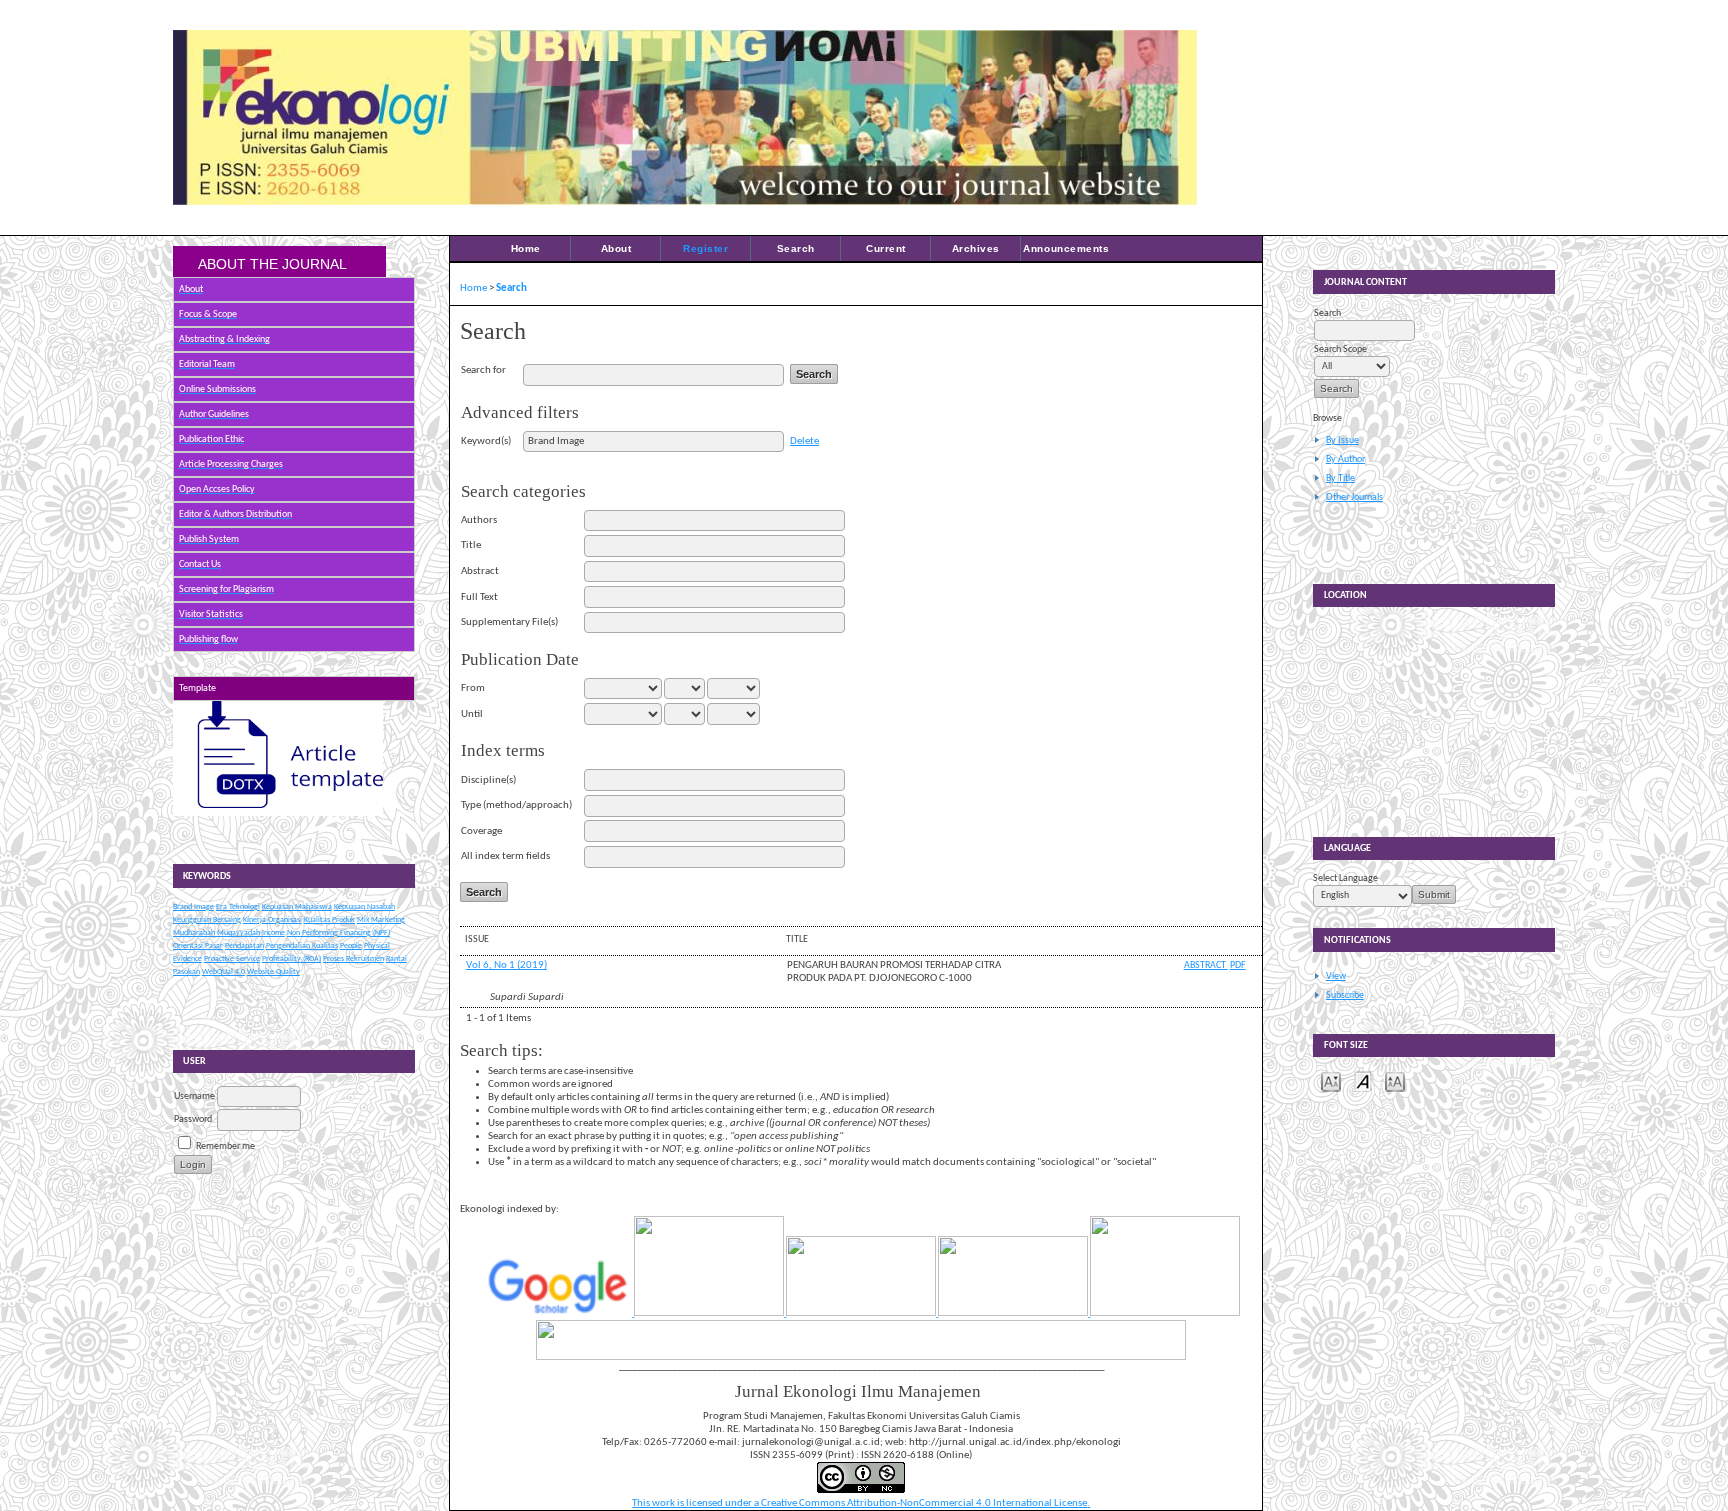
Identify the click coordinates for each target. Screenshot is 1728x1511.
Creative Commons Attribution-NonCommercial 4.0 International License (924, 1503)
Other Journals (1354, 497)
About (616, 248)
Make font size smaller (1331, 1080)
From (473, 688)
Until (472, 714)
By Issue (1342, 440)
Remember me (225, 1146)
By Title (1340, 478)
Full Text (479, 597)
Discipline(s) (488, 780)
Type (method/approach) (516, 805)
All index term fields (505, 856)
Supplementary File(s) (509, 622)
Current (886, 248)
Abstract (480, 571)
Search (796, 248)
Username (194, 1096)
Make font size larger (1395, 1080)
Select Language (1345, 878)
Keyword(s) (486, 441)
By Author (1345, 459)
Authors (479, 520)
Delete (804, 441)
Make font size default (1363, 1080)
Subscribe (1345, 995)
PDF (1238, 965)
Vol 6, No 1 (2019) (506, 965)
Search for (483, 370)
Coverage (481, 831)
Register (705, 248)
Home (526, 248)
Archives (976, 248)
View (1336, 976)
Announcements (1066, 248)
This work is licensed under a (696, 1503)
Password (193, 1119)
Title (471, 545)
